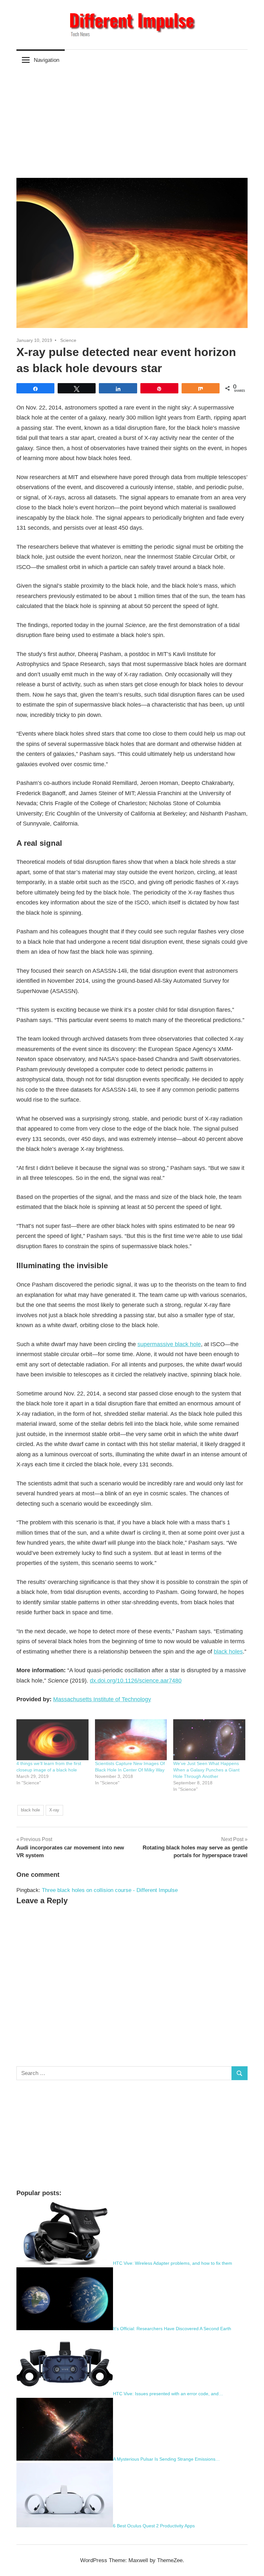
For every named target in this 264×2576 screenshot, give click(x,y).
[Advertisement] (132, 119)
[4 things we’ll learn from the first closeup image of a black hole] (52, 1740)
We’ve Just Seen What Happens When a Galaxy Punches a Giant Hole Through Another (206, 1770)
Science (68, 340)
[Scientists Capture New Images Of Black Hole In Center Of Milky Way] (131, 1740)
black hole (30, 1810)
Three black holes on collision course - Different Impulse (110, 1890)
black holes (228, 1652)
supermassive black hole (169, 1344)
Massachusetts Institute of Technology (102, 1699)
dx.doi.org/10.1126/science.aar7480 (136, 1681)
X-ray (54, 1810)
